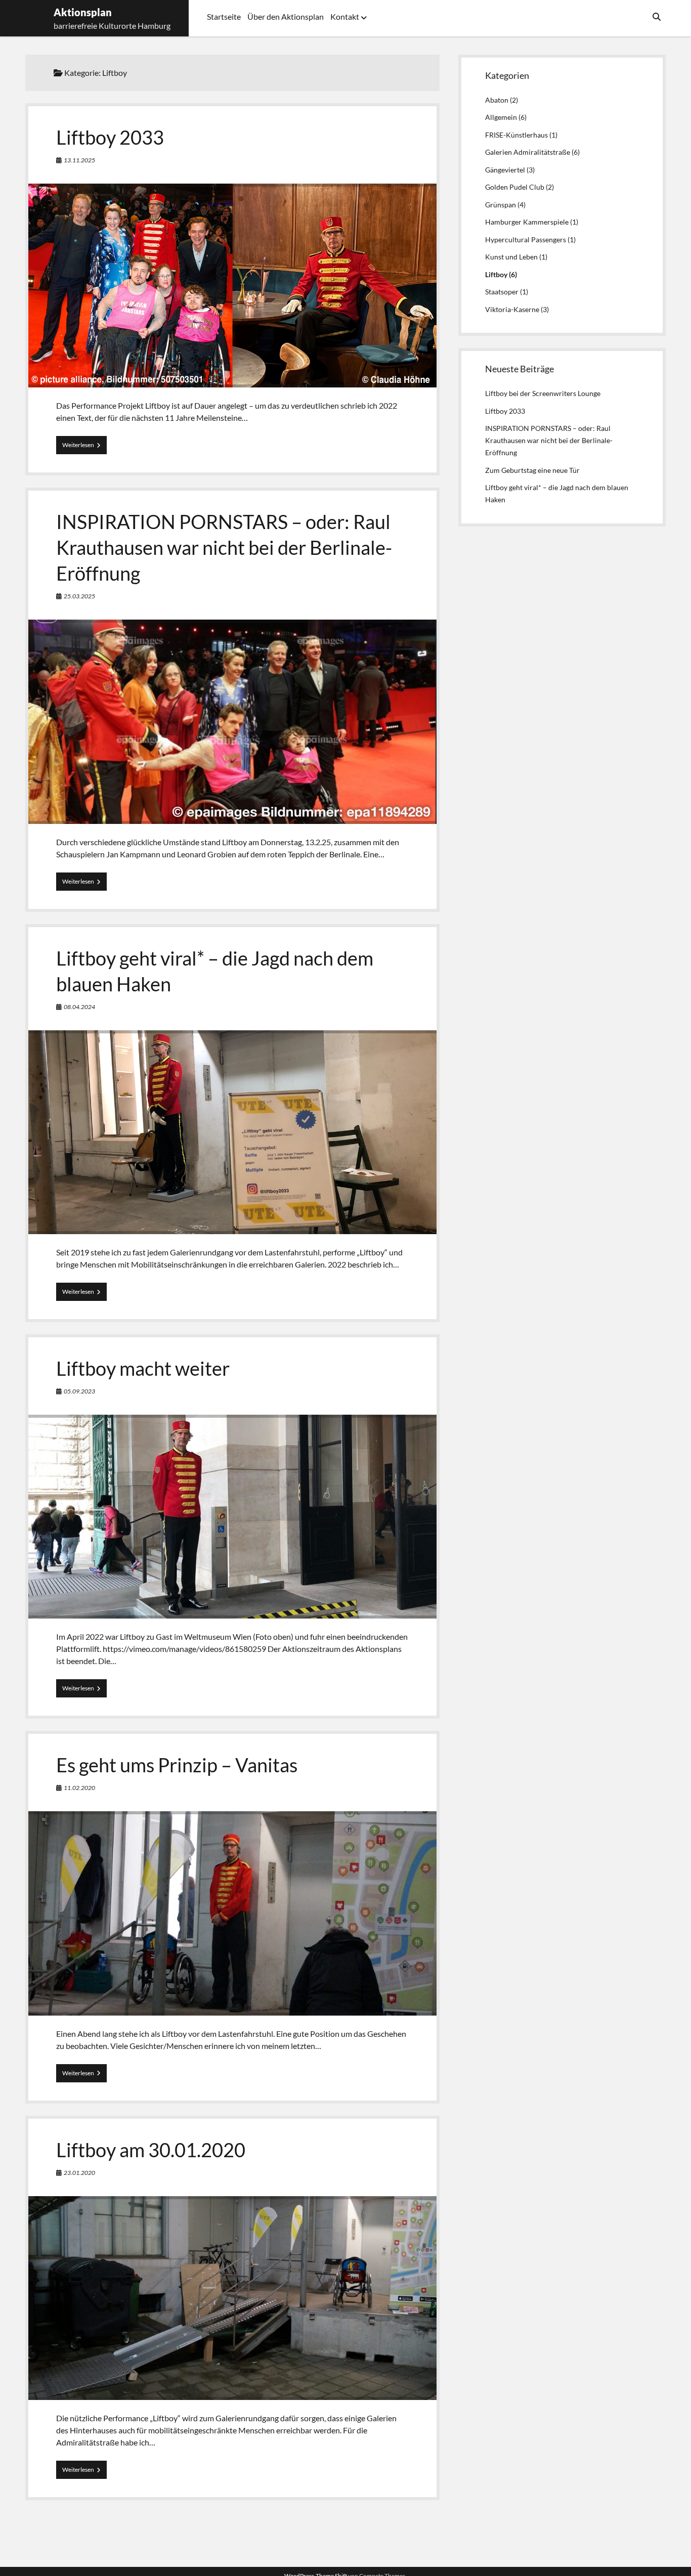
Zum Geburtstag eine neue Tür (532, 470)
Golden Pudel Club (515, 187)
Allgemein (501, 117)
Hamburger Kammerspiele (527, 222)
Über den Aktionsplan (286, 16)
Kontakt (345, 16)
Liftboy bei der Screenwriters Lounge (543, 393)
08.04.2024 (79, 1007)
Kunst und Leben (511, 257)
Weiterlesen (84, 447)
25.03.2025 (79, 596)
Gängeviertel (505, 170)
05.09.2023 (79, 1391)
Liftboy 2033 (110, 137)
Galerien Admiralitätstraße (528, 152)
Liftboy (496, 274)
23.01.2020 (79, 2173)
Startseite (224, 16)
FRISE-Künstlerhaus (516, 135)
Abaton (497, 100)
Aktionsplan (83, 12)
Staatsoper (502, 292)
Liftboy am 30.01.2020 (151, 2150)
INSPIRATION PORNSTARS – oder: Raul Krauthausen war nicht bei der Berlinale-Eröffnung (224, 547)
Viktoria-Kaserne (512, 309)
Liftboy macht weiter (143, 1368)
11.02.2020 (79, 1788)
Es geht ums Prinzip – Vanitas (177, 1765)
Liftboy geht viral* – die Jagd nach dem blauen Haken (232, 1132)
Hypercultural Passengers (526, 239)
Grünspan (501, 205)
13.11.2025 (79, 160)
